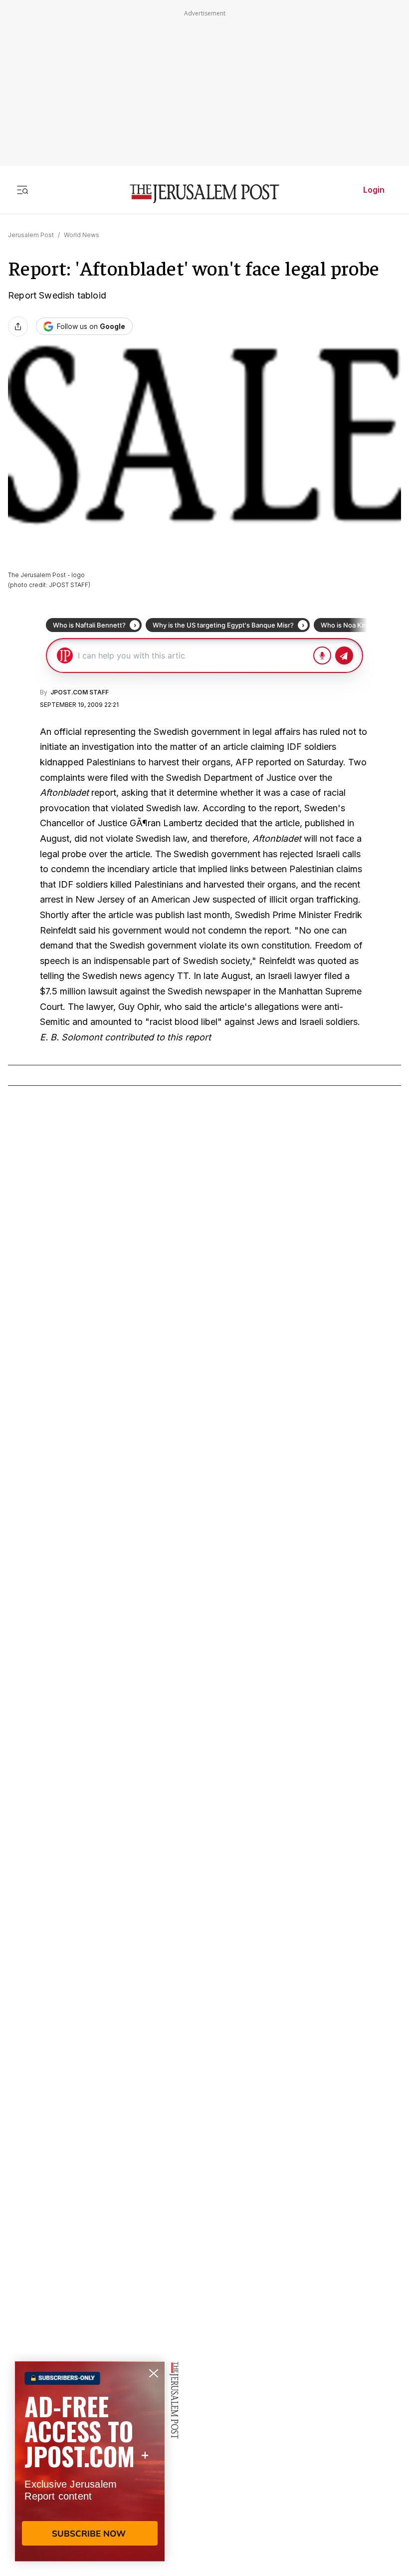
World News (82, 235)
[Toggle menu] (22, 190)
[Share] (18, 326)
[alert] (90, 2461)
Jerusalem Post (31, 235)
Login (374, 190)
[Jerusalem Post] (204, 194)
